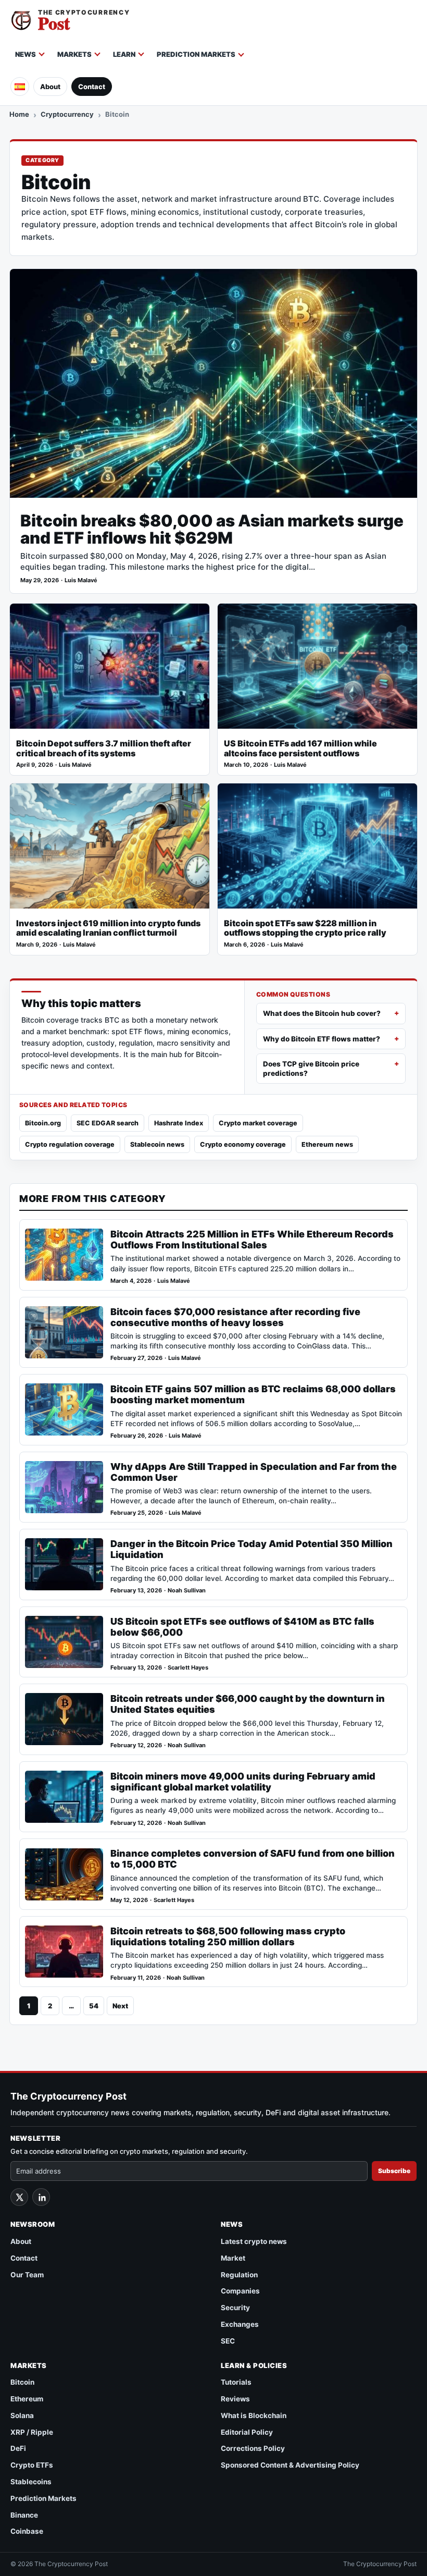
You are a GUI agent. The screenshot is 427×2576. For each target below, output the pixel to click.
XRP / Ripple (32, 2432)
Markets (74, 54)
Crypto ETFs (32, 2465)
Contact (92, 87)
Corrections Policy (253, 2448)
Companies (240, 2291)
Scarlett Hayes (188, 1668)
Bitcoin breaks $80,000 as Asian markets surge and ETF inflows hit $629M (212, 529)
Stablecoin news (157, 1144)
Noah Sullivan (187, 1591)
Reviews (235, 2399)
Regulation (239, 2275)
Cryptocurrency (67, 114)
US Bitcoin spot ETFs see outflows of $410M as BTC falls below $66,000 (242, 1627)
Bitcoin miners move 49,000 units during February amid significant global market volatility (243, 1782)
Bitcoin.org (43, 1123)
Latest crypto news (254, 2241)
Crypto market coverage (258, 1123)
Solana (22, 2415)
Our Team (27, 2275)
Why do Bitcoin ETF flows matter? (322, 1039)
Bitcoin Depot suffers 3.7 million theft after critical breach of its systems (104, 749)
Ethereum (27, 2399)
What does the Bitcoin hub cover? (322, 1013)
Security (235, 2308)
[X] (19, 2197)
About (50, 87)
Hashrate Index (179, 1123)
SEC (228, 2341)
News (26, 54)
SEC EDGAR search (108, 1123)
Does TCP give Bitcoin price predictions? (311, 1069)
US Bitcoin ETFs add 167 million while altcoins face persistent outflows (300, 749)
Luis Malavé (81, 580)
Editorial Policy (247, 2432)
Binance (24, 2515)
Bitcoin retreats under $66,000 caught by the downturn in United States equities (248, 1704)
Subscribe (394, 2171)
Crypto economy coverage (243, 1144)
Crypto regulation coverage (70, 1144)
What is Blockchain (254, 2415)
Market (233, 2258)
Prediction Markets (196, 54)
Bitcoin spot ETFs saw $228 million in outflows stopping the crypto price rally (305, 928)
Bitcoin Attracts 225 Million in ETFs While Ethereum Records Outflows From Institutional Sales (252, 1240)
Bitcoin (22, 2382)
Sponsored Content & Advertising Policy (290, 2465)
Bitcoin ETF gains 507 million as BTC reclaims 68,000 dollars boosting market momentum (253, 1394)
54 (94, 2006)
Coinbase (27, 2531)
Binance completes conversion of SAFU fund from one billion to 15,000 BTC (253, 1859)
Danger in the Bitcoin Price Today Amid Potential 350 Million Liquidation (252, 1549)
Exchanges (240, 2324)
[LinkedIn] (41, 2197)
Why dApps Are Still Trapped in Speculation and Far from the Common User (254, 1472)
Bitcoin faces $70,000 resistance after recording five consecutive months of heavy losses (235, 1317)
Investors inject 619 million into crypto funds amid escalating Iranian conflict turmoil (108, 928)
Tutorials (236, 2382)
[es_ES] (20, 87)
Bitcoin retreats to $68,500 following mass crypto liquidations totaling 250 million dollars (228, 1936)
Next (120, 2006)
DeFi (18, 2448)
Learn (124, 54)
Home (19, 114)
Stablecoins (31, 2482)
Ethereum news (327, 1144)
